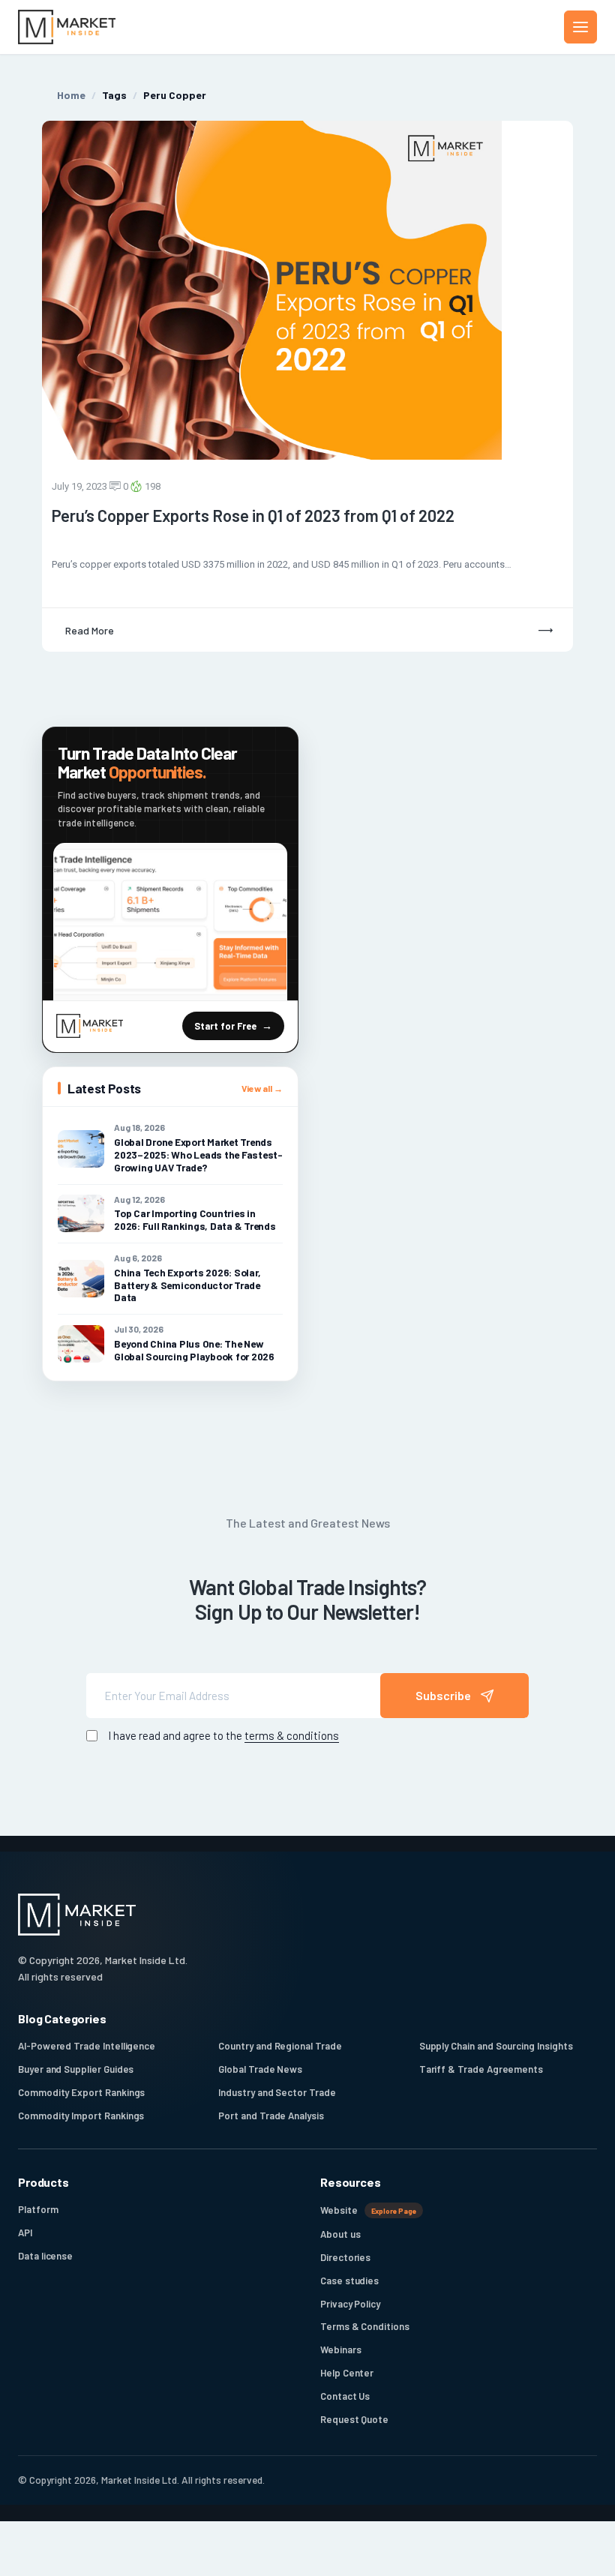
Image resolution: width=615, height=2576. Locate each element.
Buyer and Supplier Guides (76, 2069)
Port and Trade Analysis (271, 2116)
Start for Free (225, 1026)
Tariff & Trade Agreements (481, 2069)
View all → (262, 1088)
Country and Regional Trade (280, 2046)
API (25, 2233)
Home (71, 95)
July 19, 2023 (79, 486)
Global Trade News (260, 2069)
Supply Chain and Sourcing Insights (496, 2046)
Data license (45, 2256)
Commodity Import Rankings (81, 2116)
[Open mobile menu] (580, 27)
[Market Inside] (67, 27)
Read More (90, 630)
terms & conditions (292, 1735)
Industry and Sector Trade (277, 2092)
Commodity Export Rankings (81, 2092)
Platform (38, 2209)
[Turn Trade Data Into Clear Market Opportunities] (170, 922)
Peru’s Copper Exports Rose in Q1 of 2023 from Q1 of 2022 (253, 515)
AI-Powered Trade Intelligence (87, 2046)
